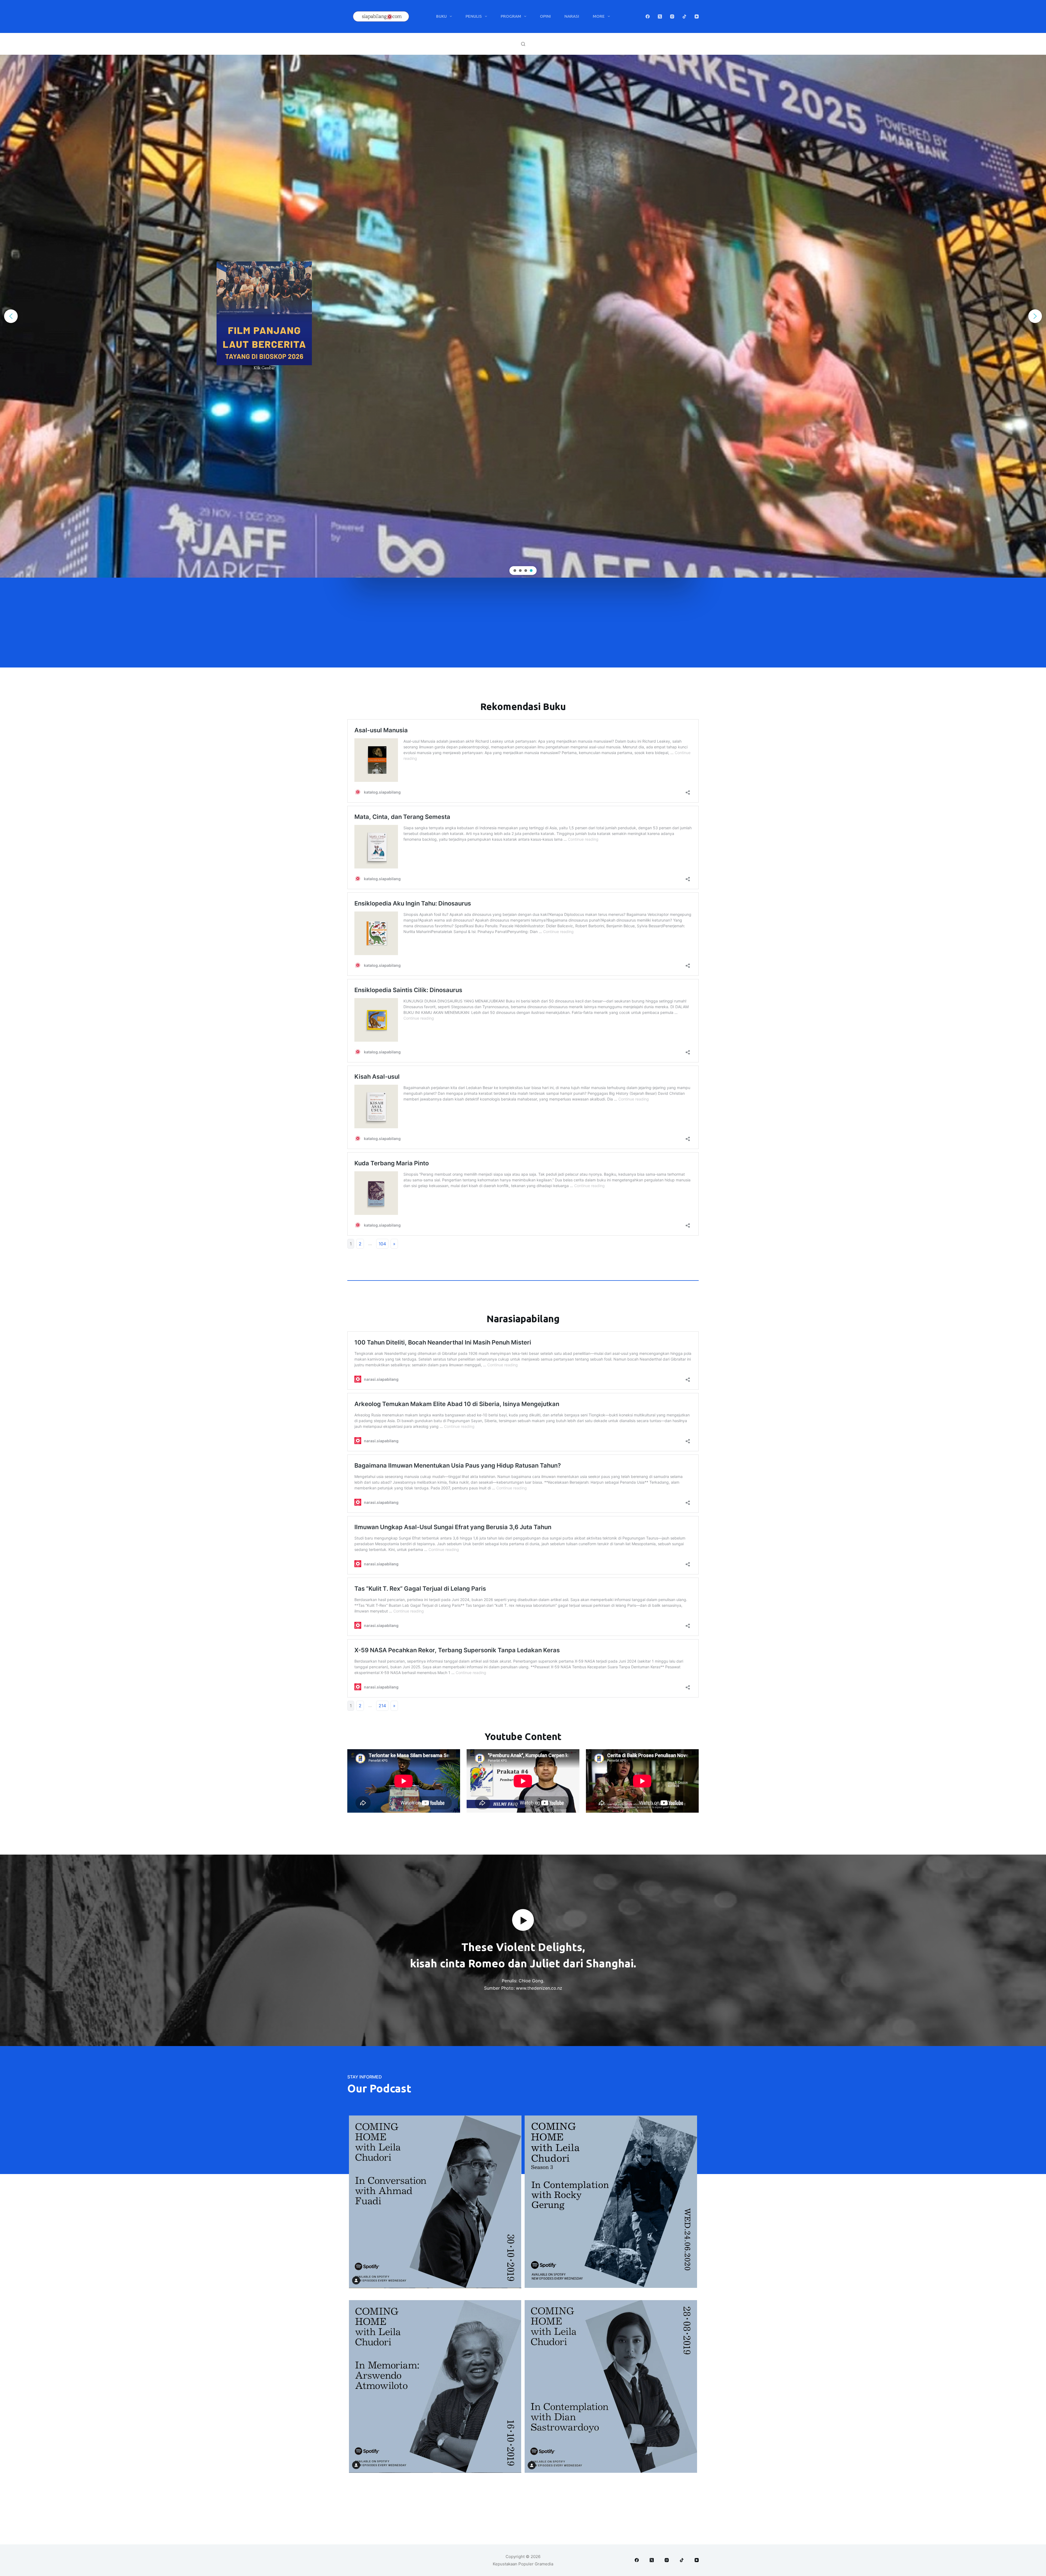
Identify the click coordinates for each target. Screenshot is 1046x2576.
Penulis (474, 16)
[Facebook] (648, 16)
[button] (11, 316)
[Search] (523, 44)
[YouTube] (697, 16)
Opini (545, 16)
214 (382, 1706)
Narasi (572, 16)
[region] (523, 316)
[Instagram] (672, 16)
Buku (441, 16)
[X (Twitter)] (660, 16)
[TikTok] (684, 16)
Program (511, 16)
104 (382, 1244)
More (599, 16)
